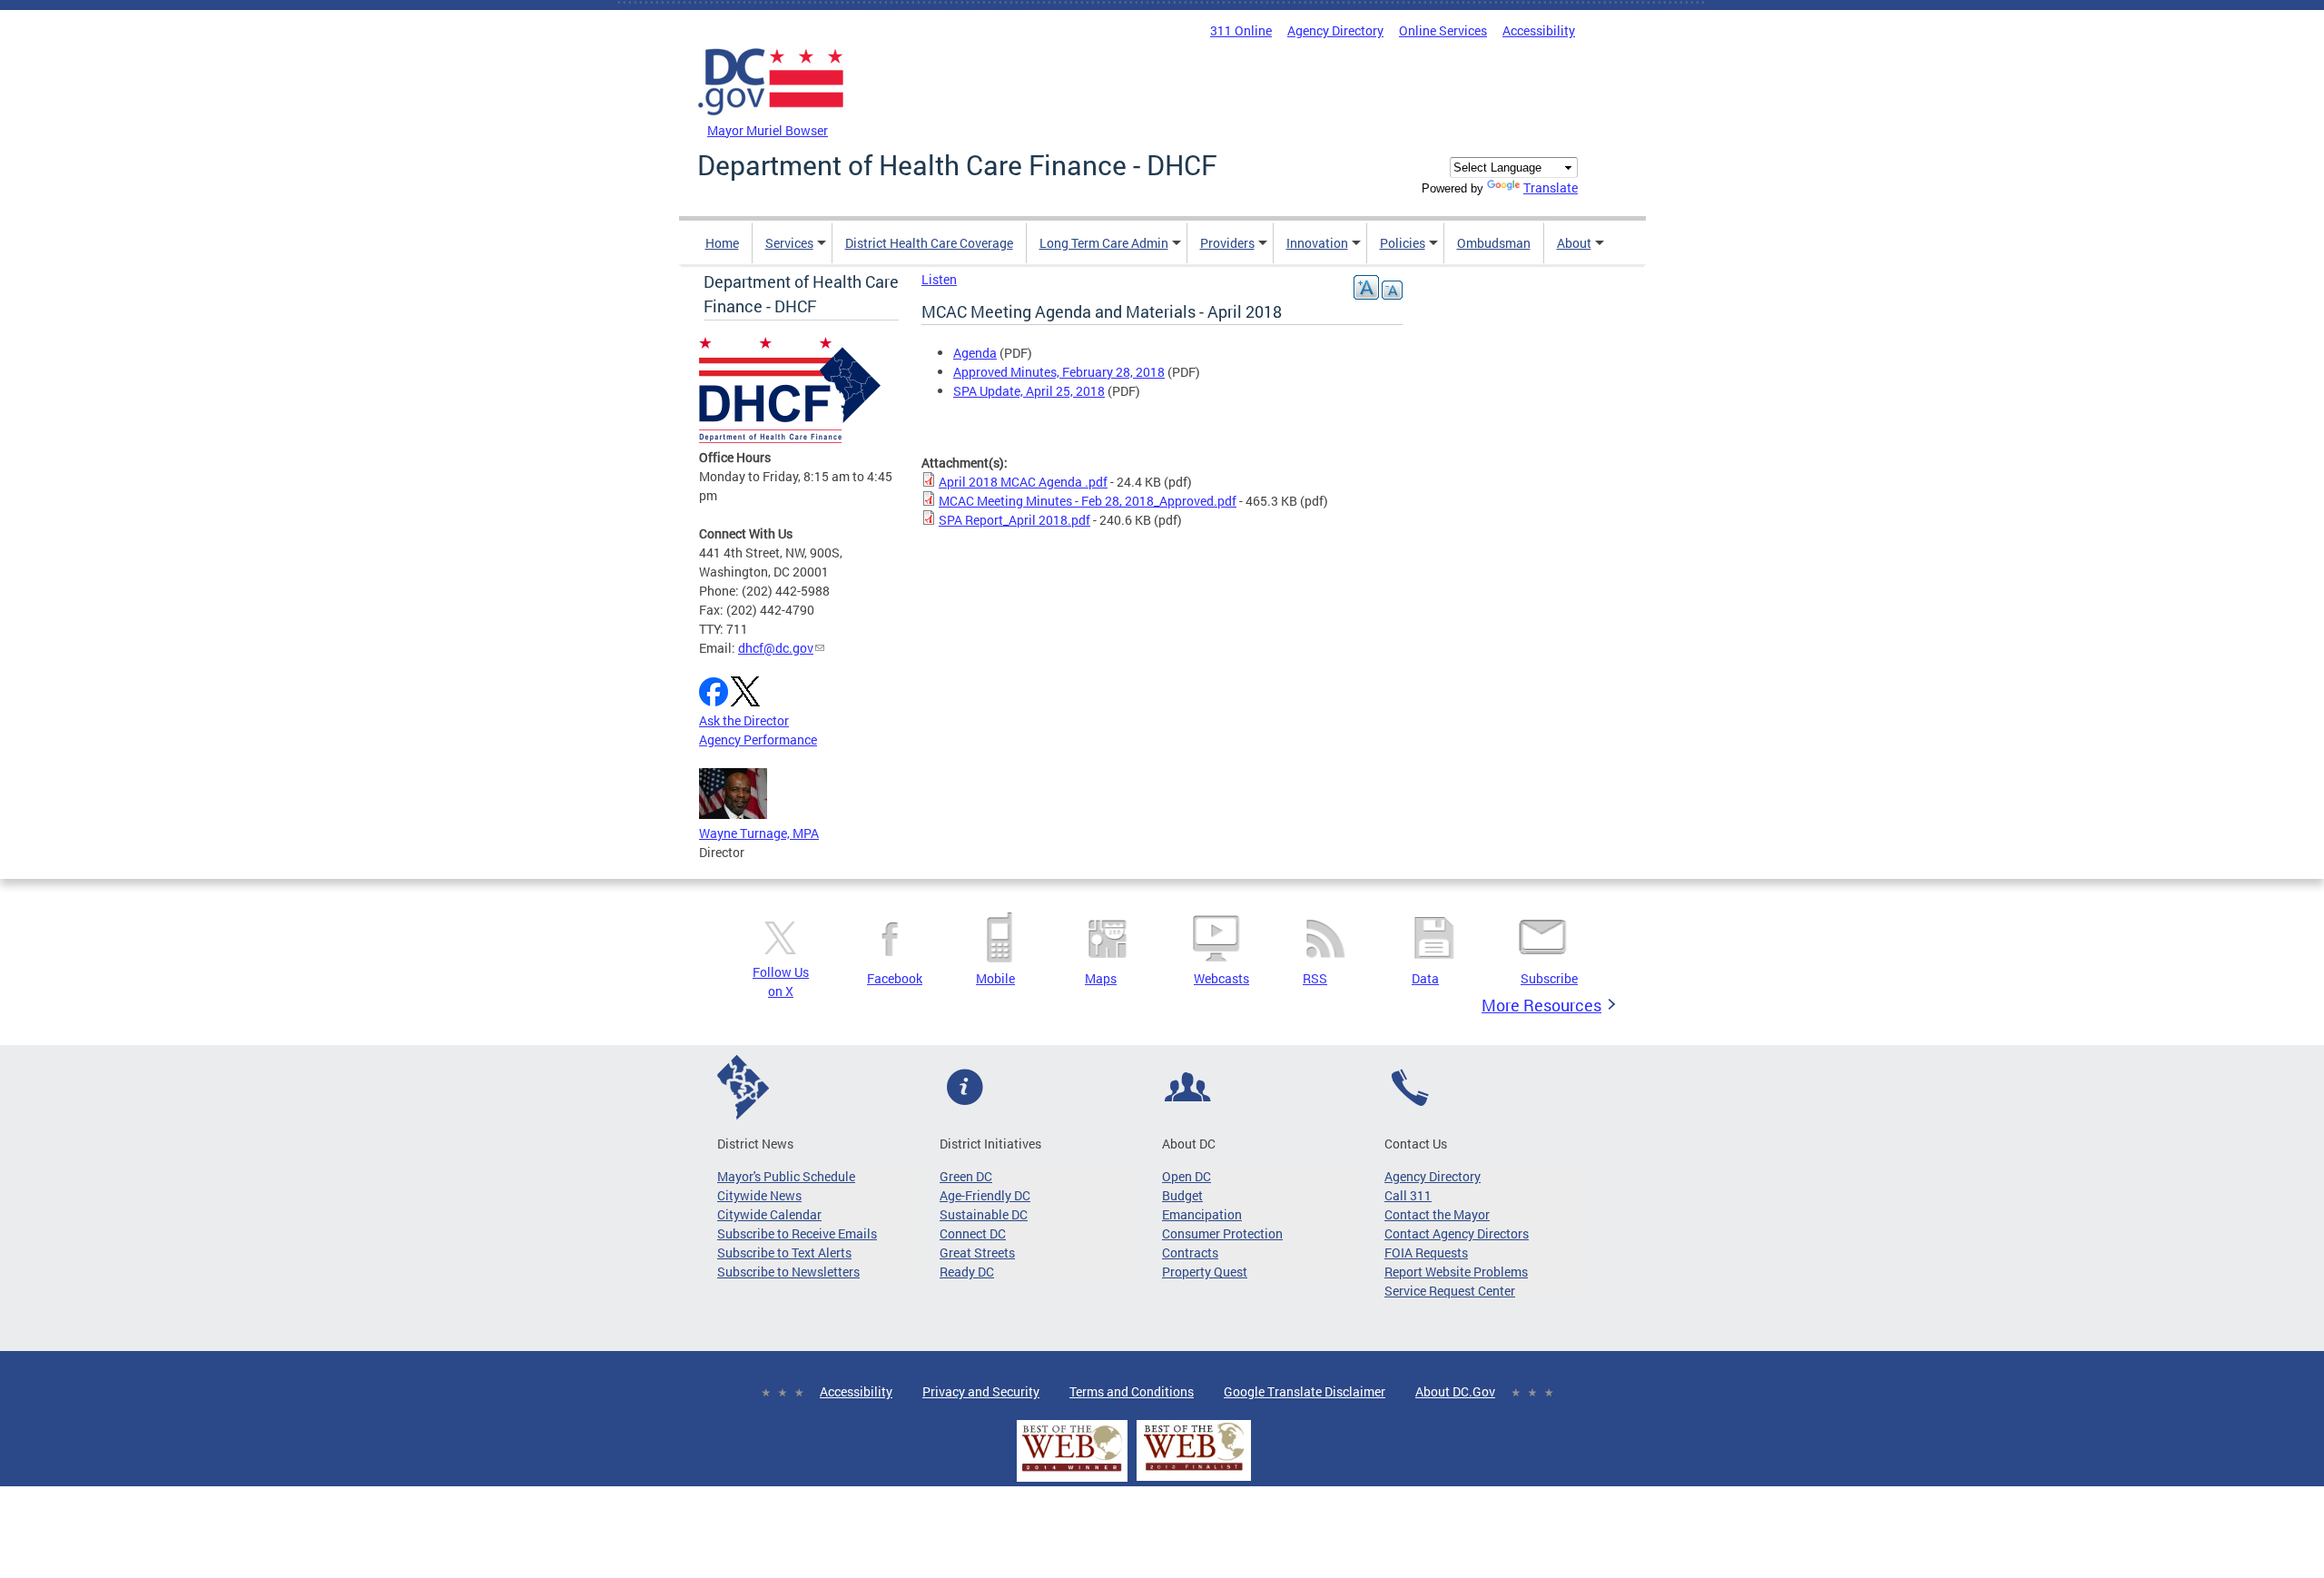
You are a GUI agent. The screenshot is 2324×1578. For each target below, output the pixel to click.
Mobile (995, 978)
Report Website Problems (1456, 1272)
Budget (1182, 1195)
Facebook (895, 978)
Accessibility (1539, 30)
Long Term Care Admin (1104, 243)
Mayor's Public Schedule (786, 1176)
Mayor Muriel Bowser (768, 130)
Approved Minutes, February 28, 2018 (1059, 372)
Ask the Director (744, 720)
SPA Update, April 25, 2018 (1029, 391)
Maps (1101, 978)
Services (789, 243)
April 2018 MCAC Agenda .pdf (1023, 482)
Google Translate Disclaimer (1305, 1391)
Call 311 (1408, 1195)
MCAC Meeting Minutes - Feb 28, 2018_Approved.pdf (1088, 501)
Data (1425, 978)
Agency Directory (1335, 30)
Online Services (1443, 30)
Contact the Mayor (1437, 1214)
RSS (1315, 978)
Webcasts (1221, 978)
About (1574, 243)
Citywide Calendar (769, 1214)
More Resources (1541, 1005)
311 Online (1241, 30)
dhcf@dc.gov (776, 648)
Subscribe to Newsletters (788, 1272)
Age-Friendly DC (985, 1195)
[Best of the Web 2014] (1072, 1471)
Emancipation (1202, 1214)
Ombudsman (1494, 243)
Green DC (966, 1176)
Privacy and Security (981, 1391)
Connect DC (973, 1233)
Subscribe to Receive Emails (797, 1233)
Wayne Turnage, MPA (759, 833)
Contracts (1190, 1253)
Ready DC (967, 1272)
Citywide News (759, 1195)
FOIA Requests (1426, 1253)
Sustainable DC (984, 1214)
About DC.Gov (1455, 1391)
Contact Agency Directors (1457, 1233)
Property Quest (1205, 1272)
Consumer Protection (1222, 1233)
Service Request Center (1450, 1291)
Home (722, 243)
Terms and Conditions (1132, 1391)
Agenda (975, 353)
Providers (1227, 243)
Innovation (1317, 243)
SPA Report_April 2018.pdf (1014, 520)
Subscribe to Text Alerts (784, 1253)
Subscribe (1549, 978)
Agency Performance (758, 740)
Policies (1403, 243)
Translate (1551, 187)
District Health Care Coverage (929, 243)
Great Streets (977, 1253)
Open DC (1187, 1176)
